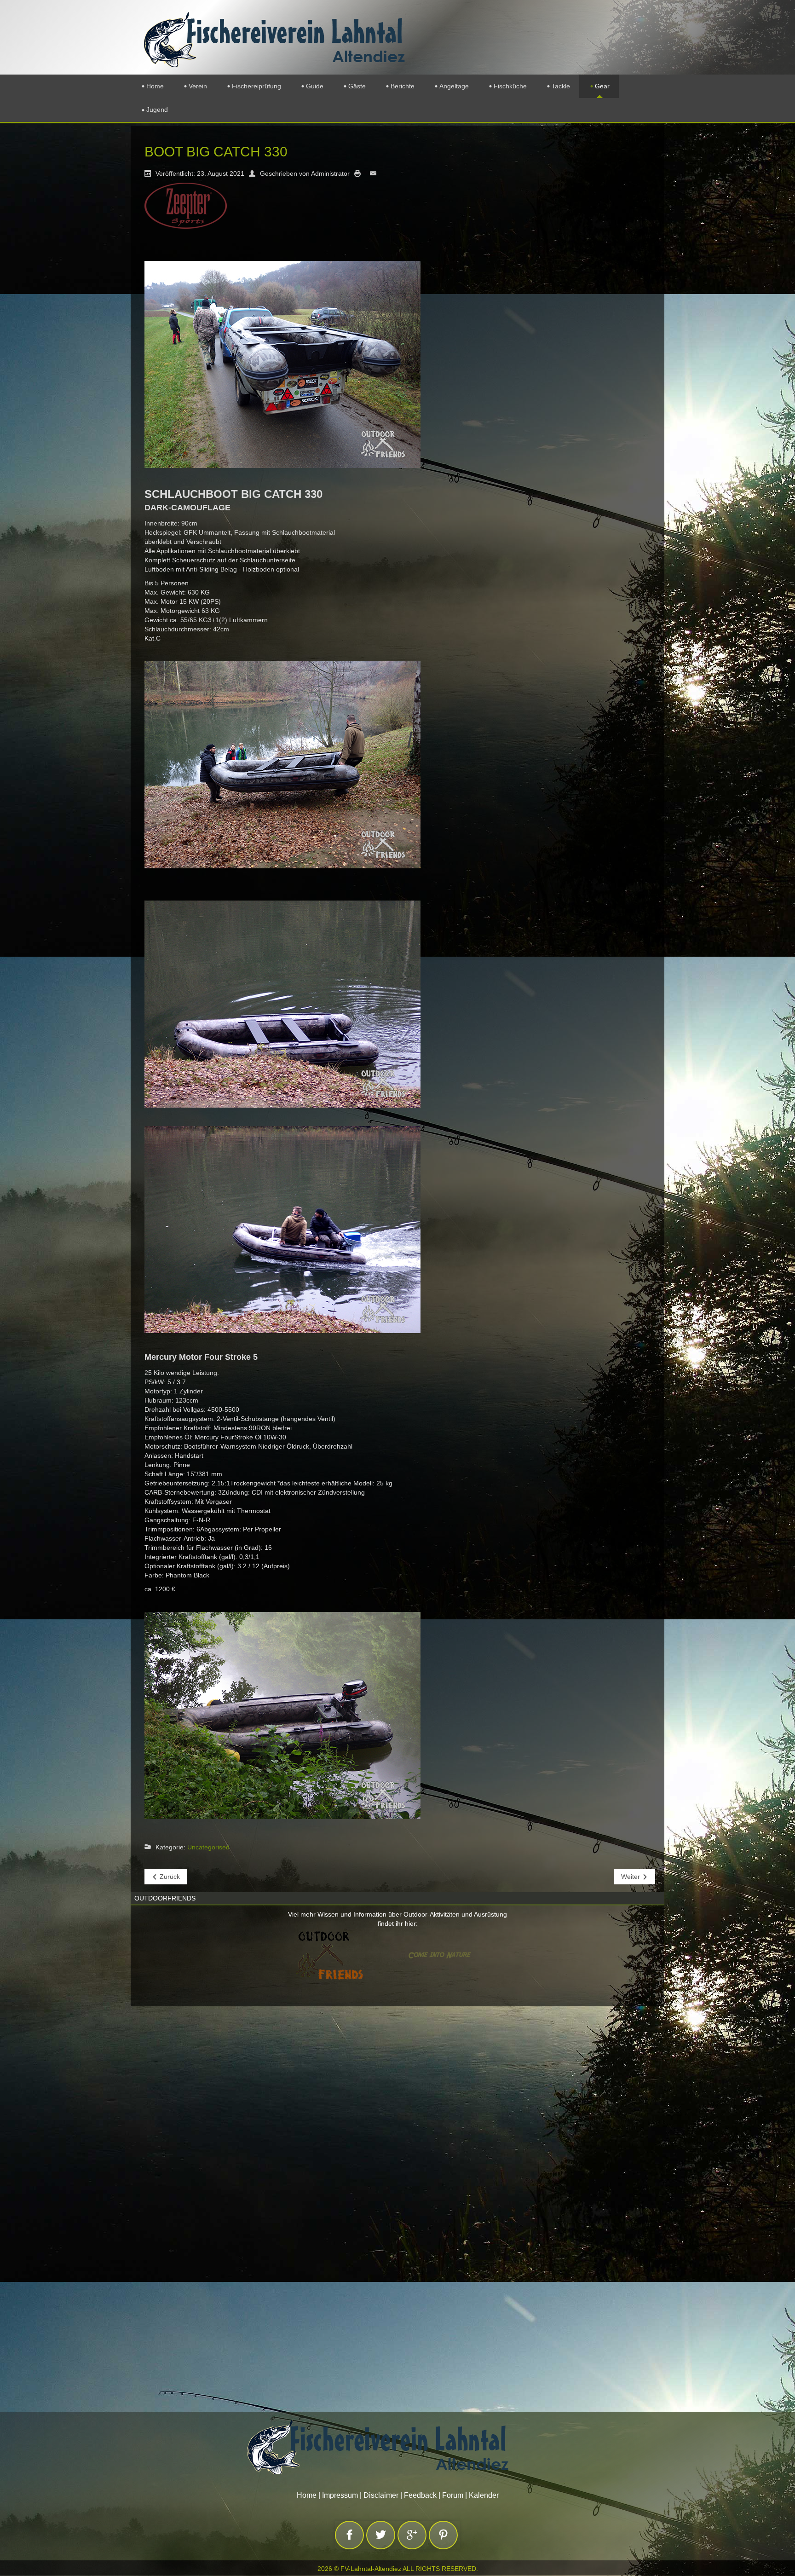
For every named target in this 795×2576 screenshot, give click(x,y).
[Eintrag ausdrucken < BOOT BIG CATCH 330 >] (360, 173)
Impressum (340, 2495)
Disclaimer (381, 2495)
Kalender (484, 2495)
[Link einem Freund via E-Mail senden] (375, 173)
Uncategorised (208, 1847)
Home (307, 2495)
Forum (453, 2495)
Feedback (420, 2495)
